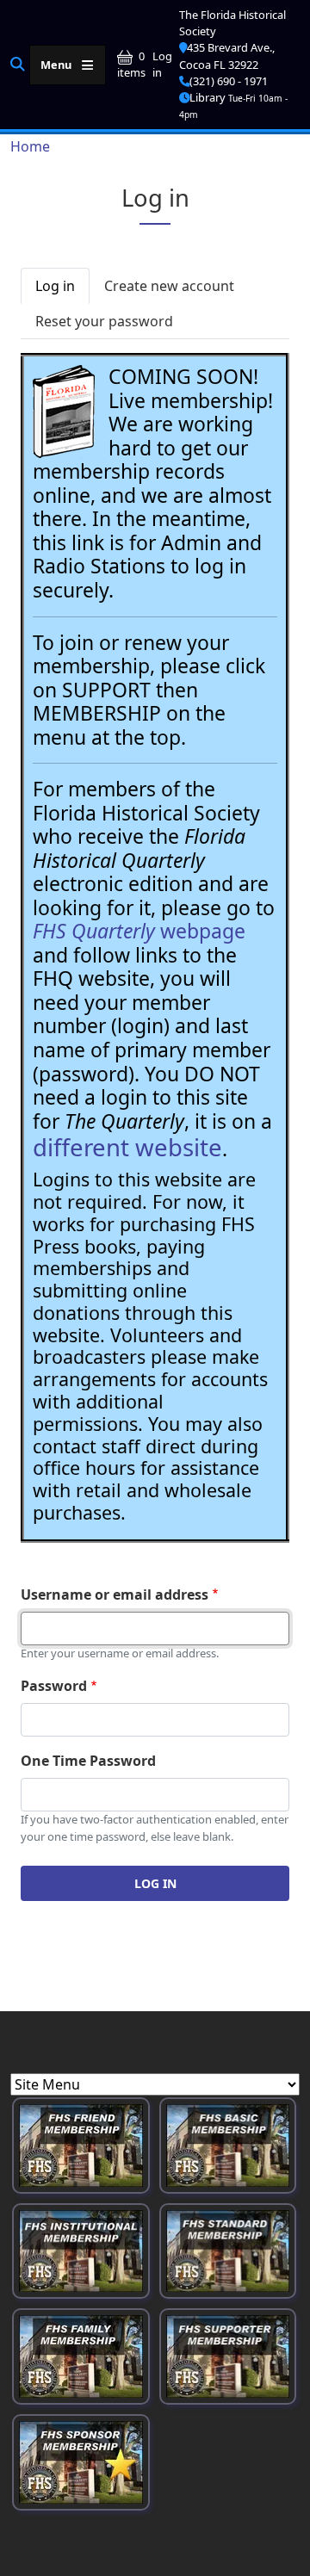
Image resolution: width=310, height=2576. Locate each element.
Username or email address (115, 1595)
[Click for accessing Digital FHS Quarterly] (64, 412)
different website (127, 1147)
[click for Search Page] (18, 64)
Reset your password (104, 321)
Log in (162, 64)
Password (54, 1686)
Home (30, 146)
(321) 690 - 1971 (229, 81)
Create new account (169, 286)
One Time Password (88, 1761)
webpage (139, 931)
